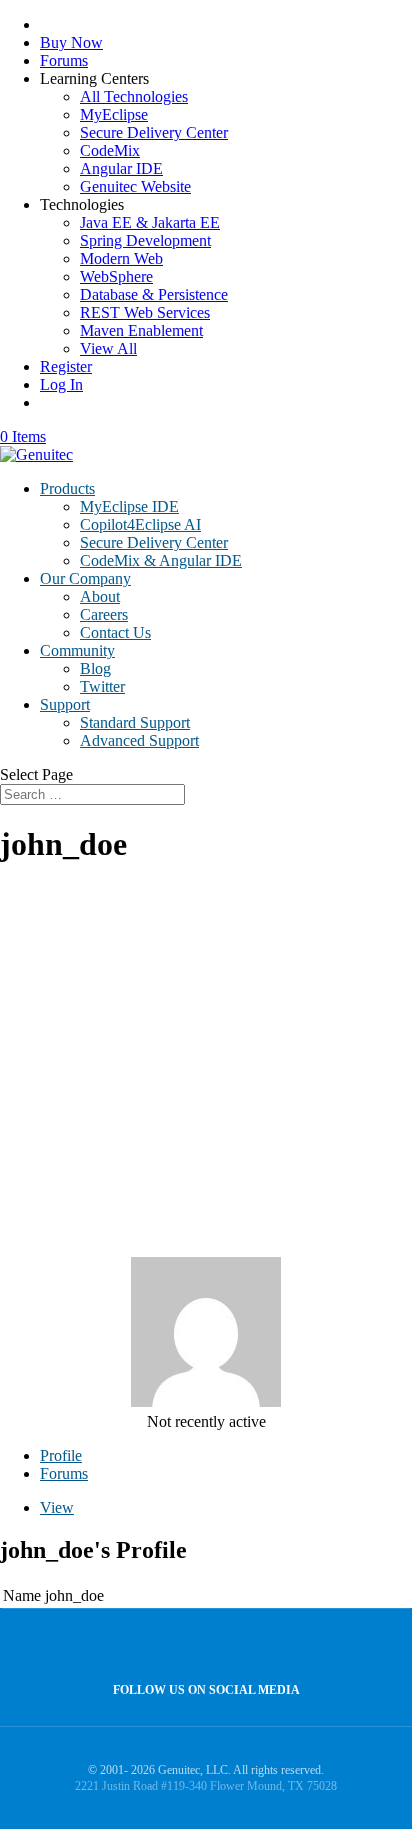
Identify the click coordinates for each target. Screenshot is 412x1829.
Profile (61, 1455)
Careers (104, 614)
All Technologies (134, 96)
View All (108, 348)
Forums (64, 60)
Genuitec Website (135, 186)
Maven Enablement (141, 330)
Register (66, 366)
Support (65, 704)
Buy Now (71, 42)
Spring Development (145, 240)
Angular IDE (121, 168)
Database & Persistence (154, 294)
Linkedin (244, 1646)
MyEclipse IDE (129, 506)
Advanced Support (139, 740)
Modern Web (121, 258)
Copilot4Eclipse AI (140, 524)
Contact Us (115, 632)
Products (67, 488)
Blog (95, 668)
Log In (61, 384)
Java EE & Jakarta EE (150, 222)
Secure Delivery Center (154, 132)
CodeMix (110, 150)
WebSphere (116, 276)
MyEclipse (114, 114)
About (100, 596)
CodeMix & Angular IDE (161, 560)
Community (77, 650)
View (57, 1507)
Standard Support (135, 722)
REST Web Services (145, 312)
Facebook (201, 1646)
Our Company (85, 578)
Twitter (102, 686)
